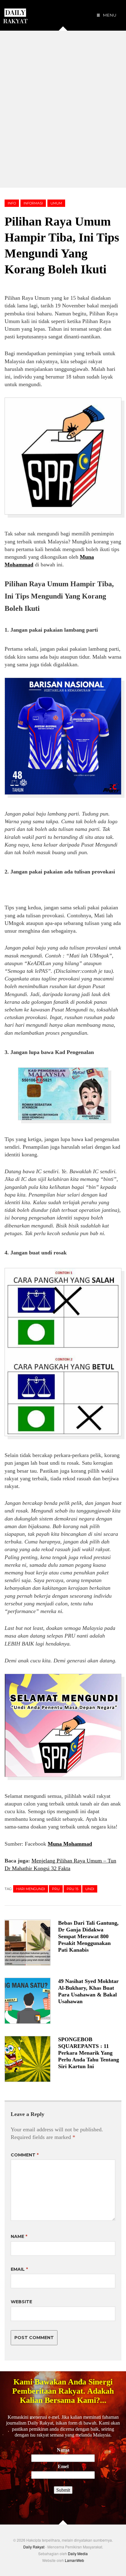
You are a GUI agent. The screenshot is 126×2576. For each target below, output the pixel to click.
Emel (63, 2466)
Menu (109, 15)
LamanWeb (74, 2560)
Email (19, 2269)
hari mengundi (31, 1889)
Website (21, 2302)
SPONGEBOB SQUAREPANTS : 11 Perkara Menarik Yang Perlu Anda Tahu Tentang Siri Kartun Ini (89, 2053)
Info (12, 203)
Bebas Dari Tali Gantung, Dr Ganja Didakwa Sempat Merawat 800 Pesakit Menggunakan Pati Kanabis (88, 1936)
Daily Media (78, 2553)
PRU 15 (72, 1889)
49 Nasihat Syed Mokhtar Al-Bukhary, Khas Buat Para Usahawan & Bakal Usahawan (88, 1991)
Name (19, 2236)
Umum (56, 203)
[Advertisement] (63, 109)
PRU (56, 1889)
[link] (70, 1844)
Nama (63, 2450)
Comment (25, 2155)
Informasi (33, 203)
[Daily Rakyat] (15, 13)
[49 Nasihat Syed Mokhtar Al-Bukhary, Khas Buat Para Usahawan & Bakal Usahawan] (31, 2001)
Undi (90, 1889)
